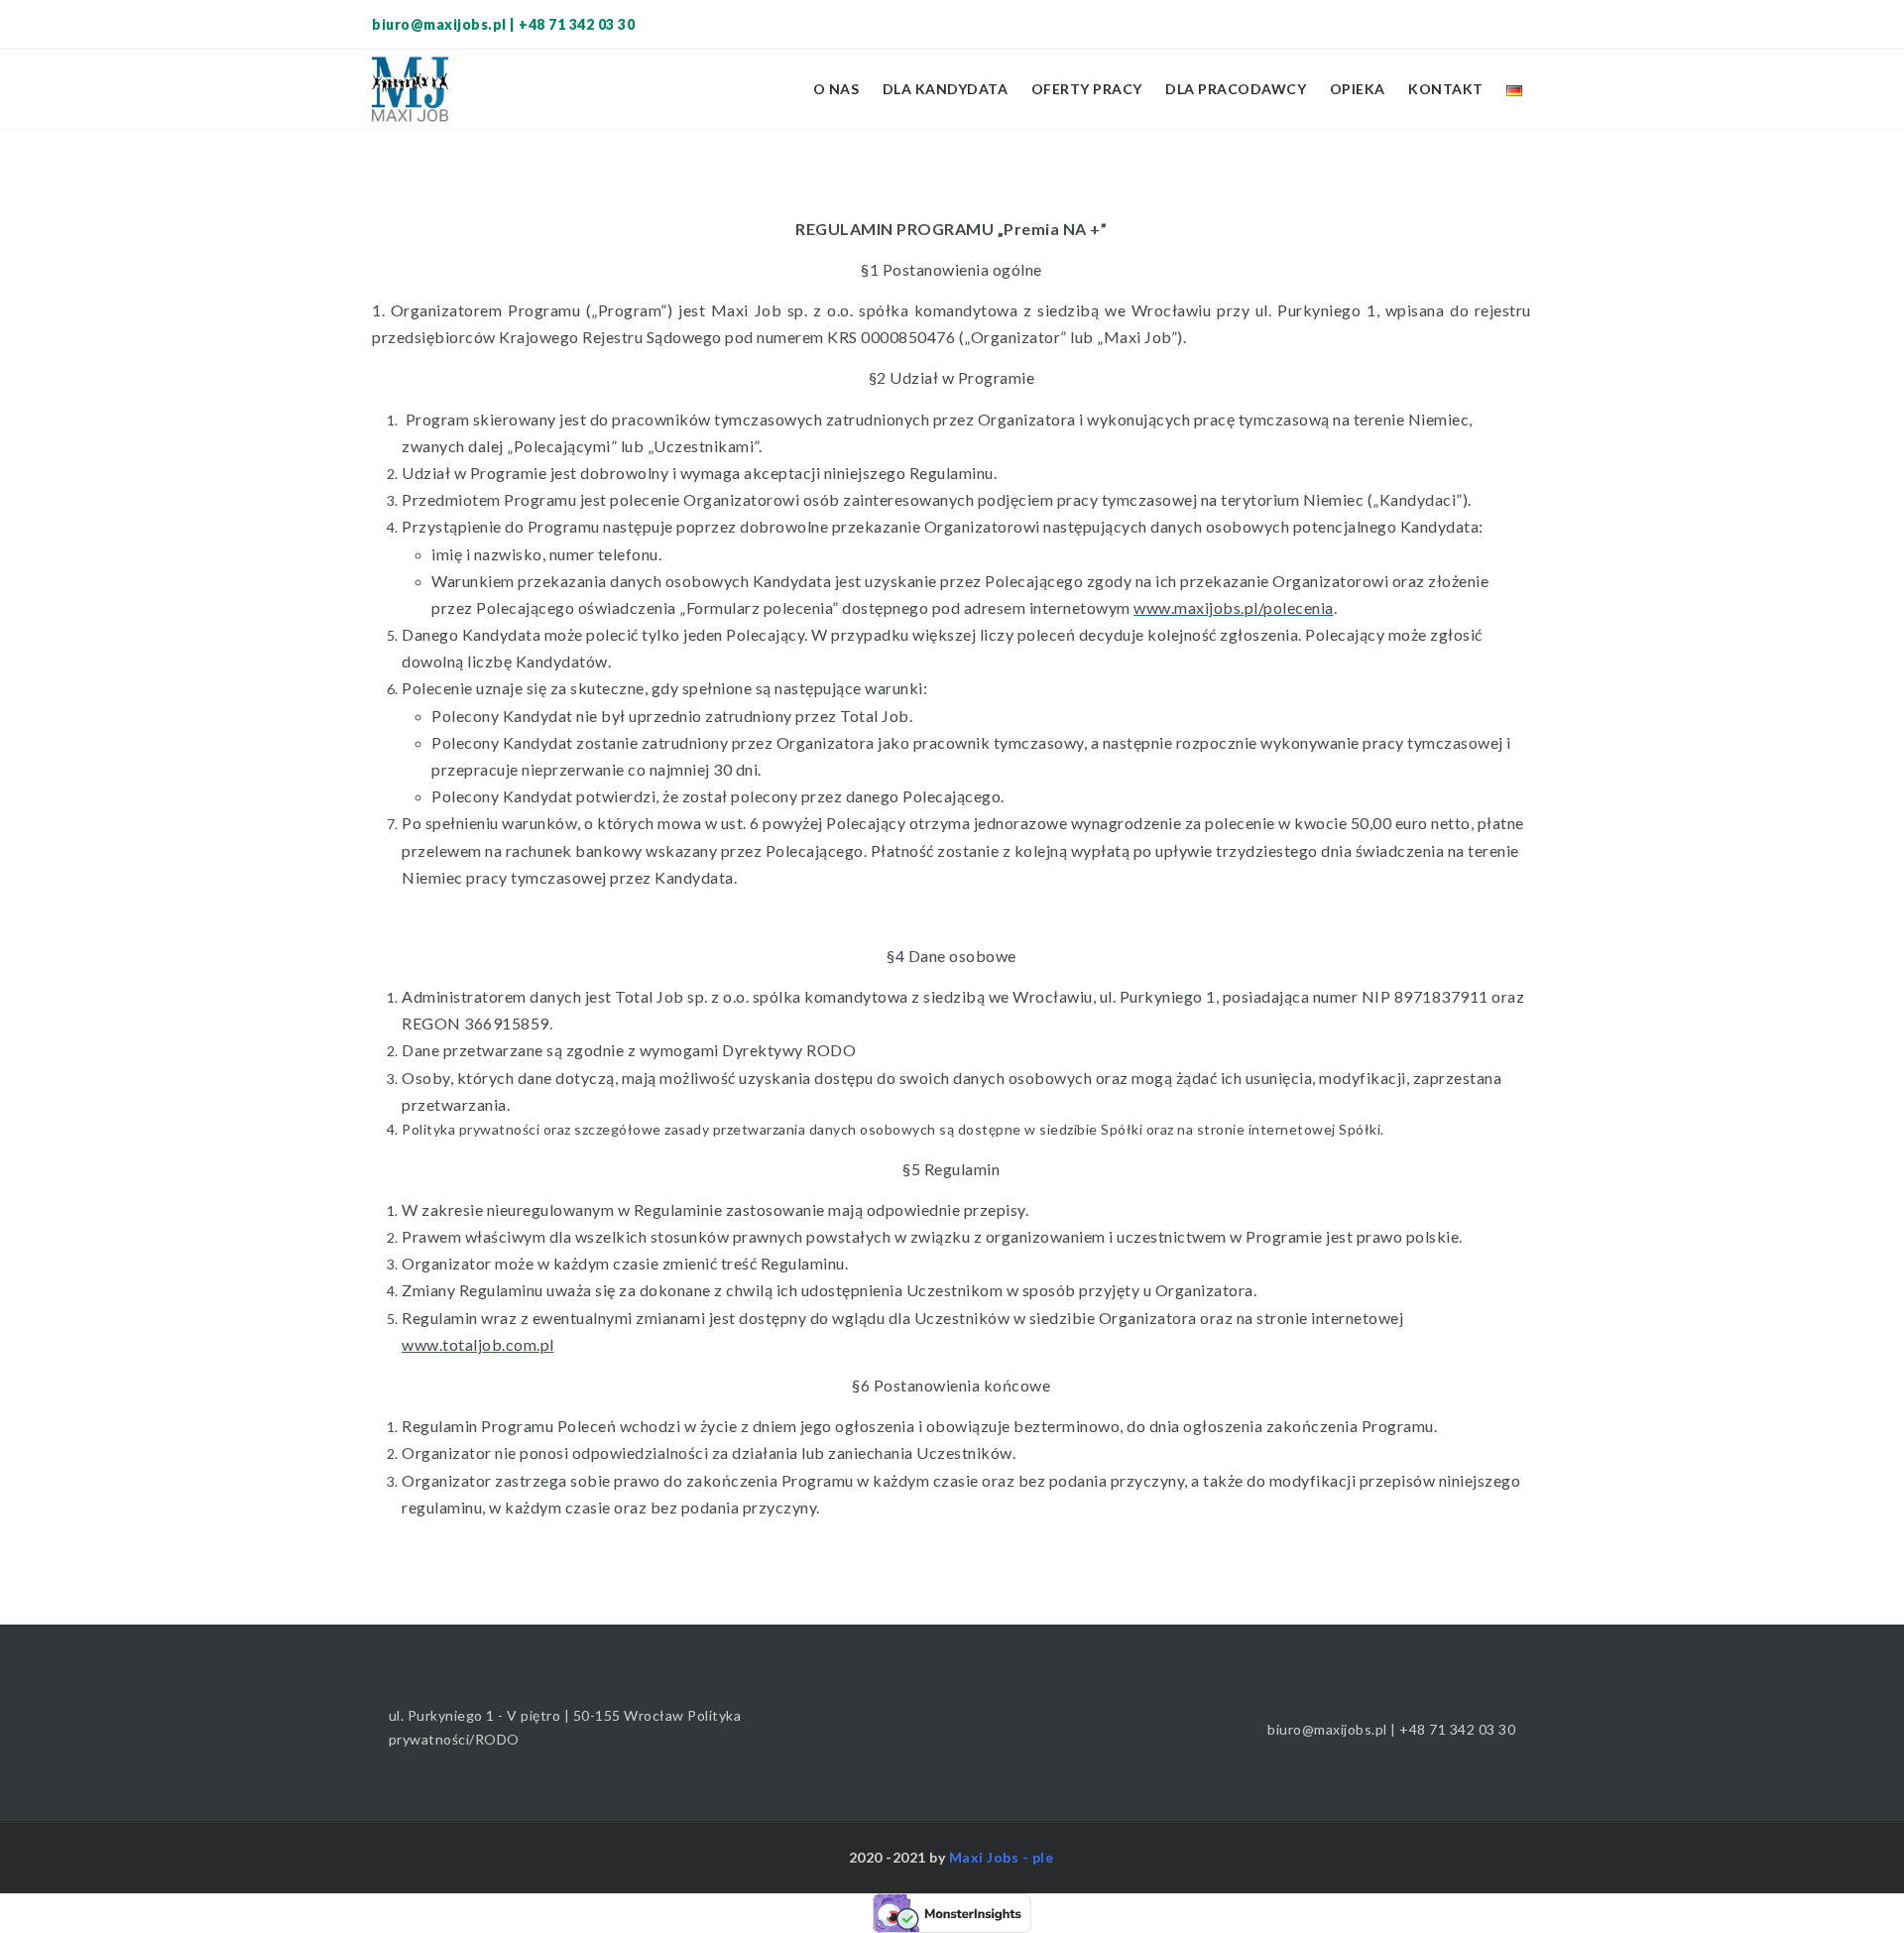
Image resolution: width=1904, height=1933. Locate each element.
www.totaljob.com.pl (478, 1344)
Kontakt (1446, 89)
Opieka (1358, 89)
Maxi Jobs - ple (1002, 1857)
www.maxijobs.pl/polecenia (1234, 607)
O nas (836, 89)
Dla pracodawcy (1236, 89)
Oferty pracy (1087, 89)
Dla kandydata (946, 89)
